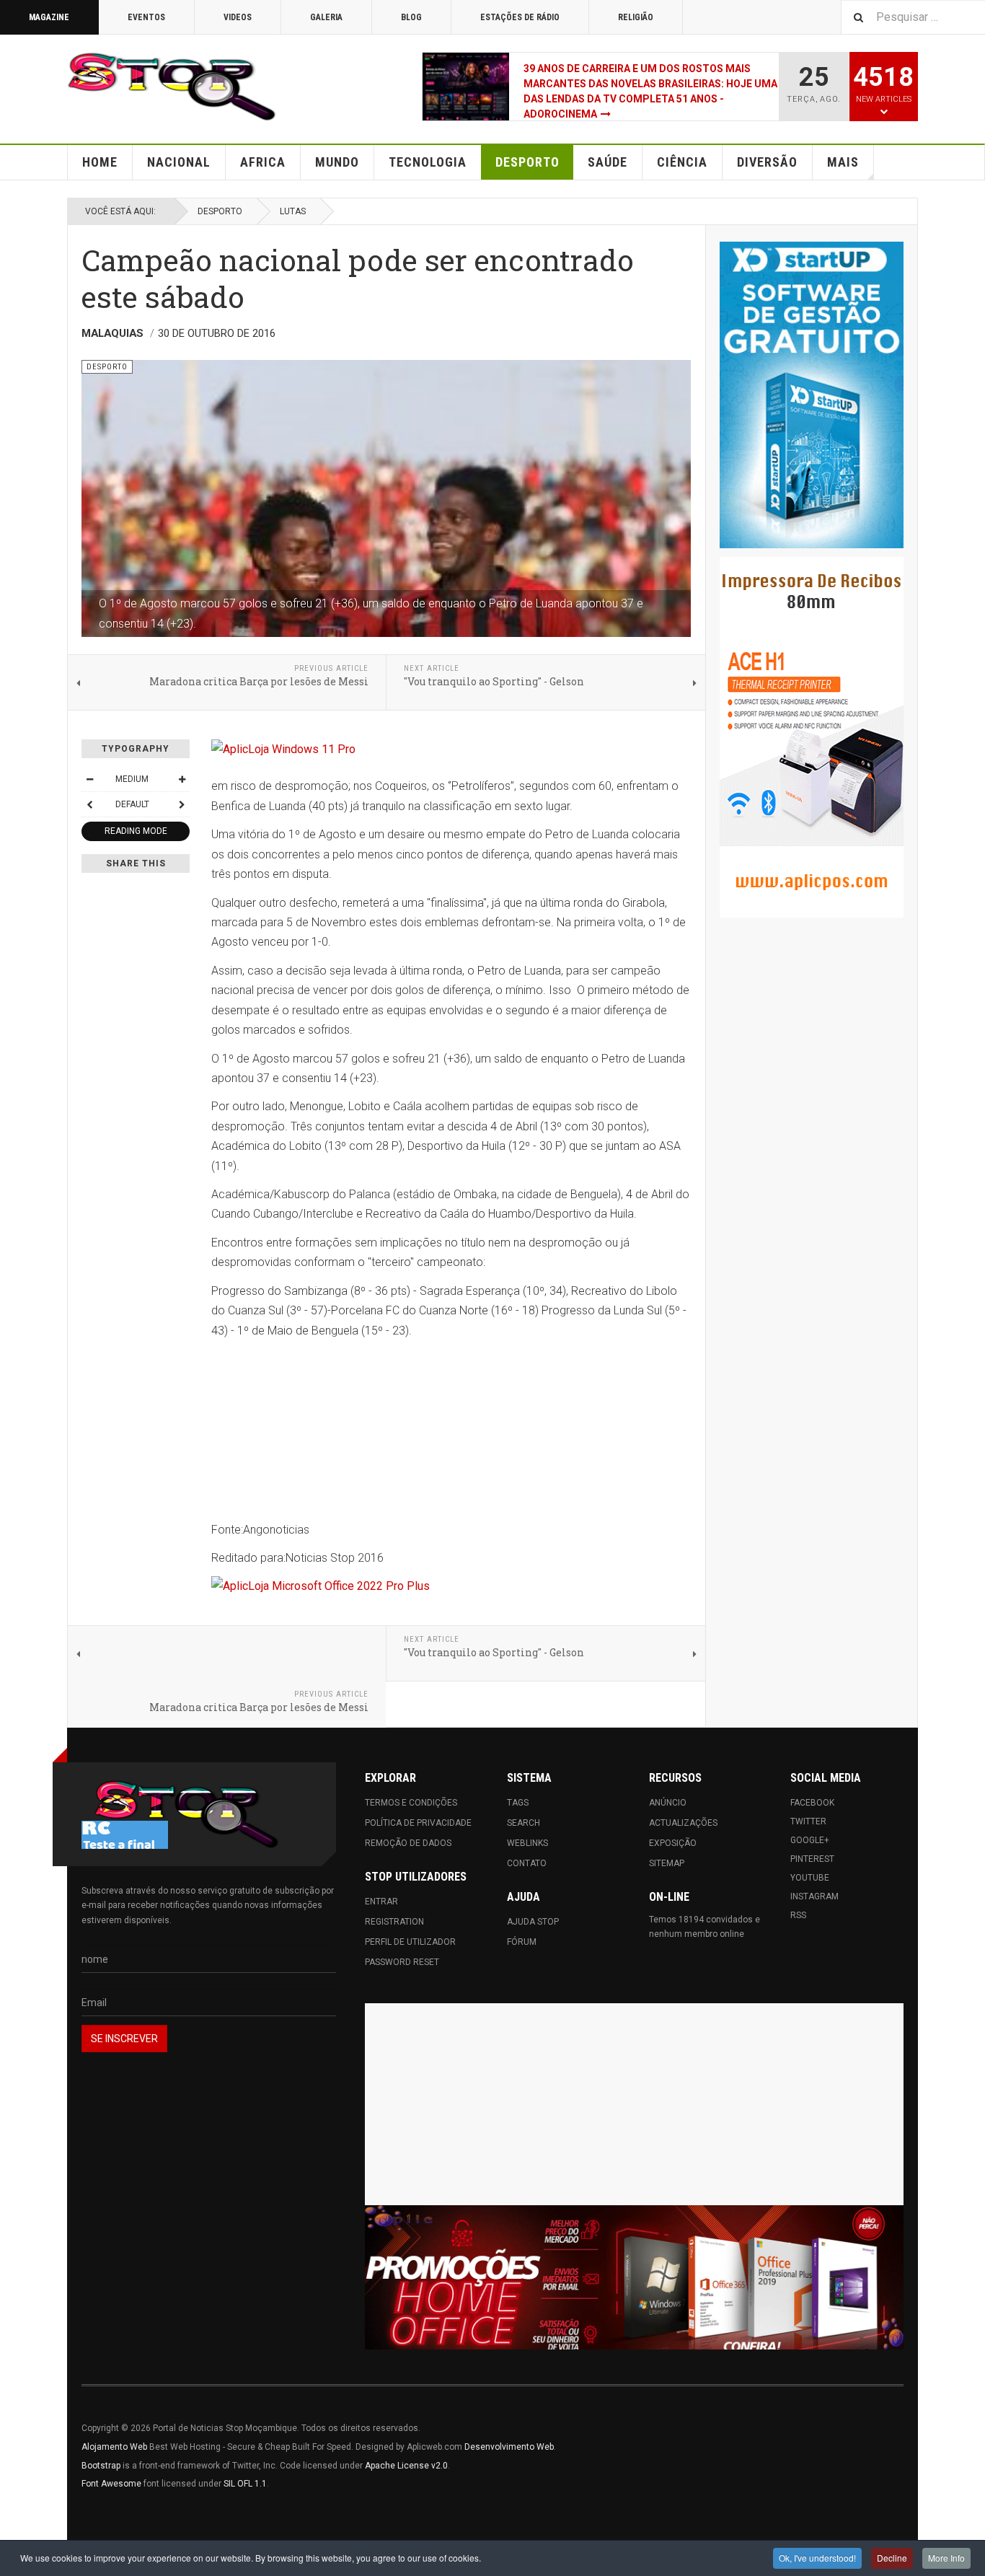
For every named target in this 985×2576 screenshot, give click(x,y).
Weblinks (527, 1843)
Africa (263, 162)
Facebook (812, 1803)
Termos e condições (411, 1803)
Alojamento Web (114, 2447)
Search (524, 1823)
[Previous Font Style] (89, 804)
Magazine (49, 17)
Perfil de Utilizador (410, 1942)
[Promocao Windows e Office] (634, 2278)
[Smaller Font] (89, 779)
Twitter (808, 1821)
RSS (798, 1915)
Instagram (814, 1896)
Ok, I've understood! (817, 2558)
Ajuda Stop (533, 1922)
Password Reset (402, 1962)
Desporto (527, 162)
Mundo (337, 162)
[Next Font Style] (182, 804)
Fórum (522, 1942)
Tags (518, 1803)
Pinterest (812, 1859)
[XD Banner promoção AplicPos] (812, 737)
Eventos (146, 17)
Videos (238, 17)
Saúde (608, 162)
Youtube (810, 1878)
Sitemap (667, 1863)
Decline (892, 2558)
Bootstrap (101, 2466)
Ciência (682, 162)
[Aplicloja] (451, 1586)
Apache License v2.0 (406, 2466)
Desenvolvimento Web (509, 2447)
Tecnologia (428, 162)
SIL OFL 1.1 (245, 2484)
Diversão (767, 162)
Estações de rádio (520, 17)
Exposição (673, 1843)
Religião (636, 17)
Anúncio (668, 1803)
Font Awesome (111, 2484)
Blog (411, 17)
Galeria (326, 17)
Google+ (810, 1840)
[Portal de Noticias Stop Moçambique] (172, 87)
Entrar (381, 1902)
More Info (946, 2558)
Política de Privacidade (418, 1823)
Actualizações (683, 1823)
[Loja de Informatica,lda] (451, 749)
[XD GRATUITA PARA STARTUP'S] (812, 395)
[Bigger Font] (182, 779)
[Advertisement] (634, 2104)
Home (100, 162)
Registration (394, 1922)
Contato (527, 1863)
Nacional (179, 162)
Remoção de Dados (408, 1843)
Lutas (293, 211)
